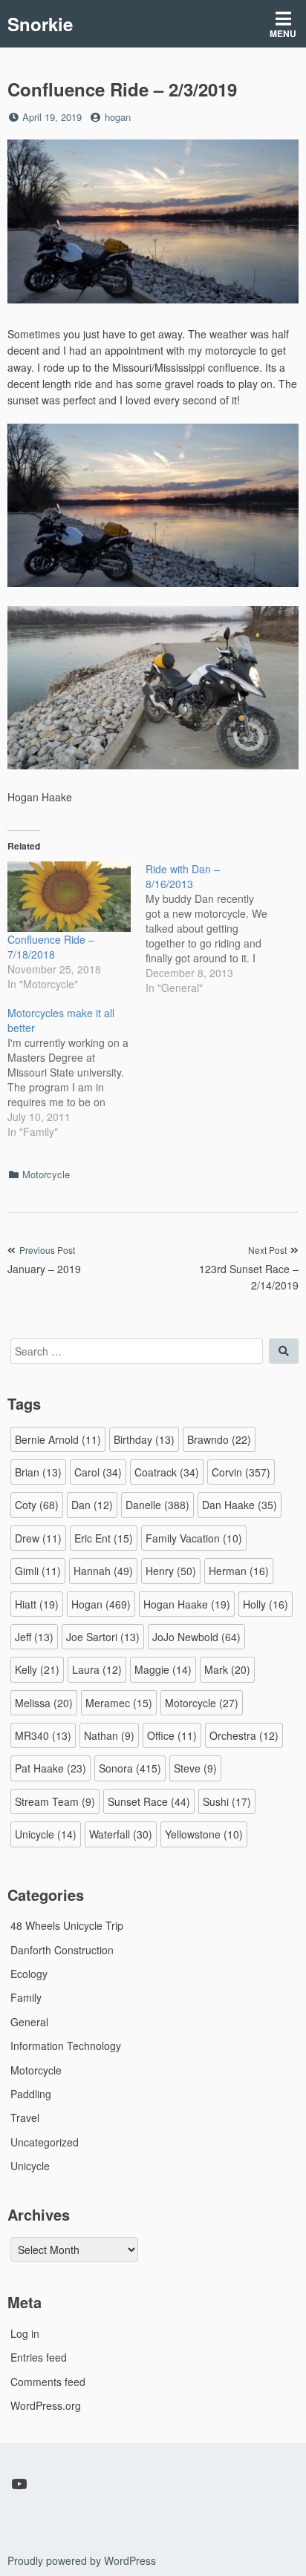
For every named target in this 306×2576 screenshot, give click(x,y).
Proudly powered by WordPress (82, 2560)
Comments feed (48, 2382)
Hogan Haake (187, 1604)
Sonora (130, 1768)
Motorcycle (46, 1174)
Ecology (29, 1974)
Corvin (241, 1472)
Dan (92, 1505)
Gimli (38, 1571)
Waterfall (121, 1834)
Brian (38, 1472)
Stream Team (55, 1801)
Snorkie (40, 24)
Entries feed (39, 2357)
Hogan (101, 1604)
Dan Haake (240, 1505)
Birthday (144, 1439)
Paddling (31, 2094)
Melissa (44, 1703)
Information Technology (66, 2046)
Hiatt (37, 1604)
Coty (37, 1505)
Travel (25, 2117)
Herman (239, 1571)
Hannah (103, 1571)
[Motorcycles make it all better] (76, 1072)
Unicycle (46, 1834)
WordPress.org (46, 2405)
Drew (38, 1538)
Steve (195, 1768)
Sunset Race (149, 1801)
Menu (283, 33)
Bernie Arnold (58, 1439)
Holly (266, 1604)
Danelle (157, 1505)
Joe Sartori (103, 1637)
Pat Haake (51, 1768)
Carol (98, 1472)
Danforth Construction (62, 1950)
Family (26, 1997)
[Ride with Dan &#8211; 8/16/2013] (215, 928)
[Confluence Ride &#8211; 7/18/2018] (69, 897)
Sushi (227, 1801)
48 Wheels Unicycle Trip (67, 1925)
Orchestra (244, 1735)
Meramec (119, 1703)
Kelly (37, 1669)
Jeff (34, 1637)
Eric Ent (104, 1538)
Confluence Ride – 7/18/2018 (51, 947)
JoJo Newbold (196, 1637)
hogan (118, 117)
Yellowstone (204, 1834)
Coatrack (167, 1472)
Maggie (163, 1669)
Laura (97, 1669)
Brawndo (219, 1439)
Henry (171, 1571)
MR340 (43, 1735)
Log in (25, 2333)
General (29, 2022)
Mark (227, 1669)
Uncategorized (45, 2142)
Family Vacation (194, 1538)
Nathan (109, 1735)
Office (172, 1735)
